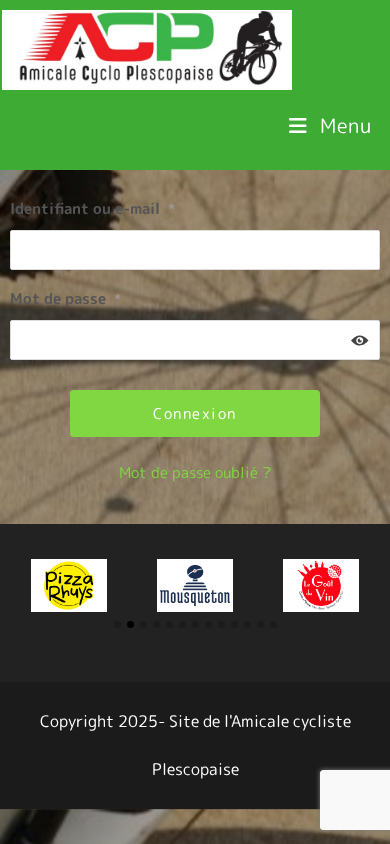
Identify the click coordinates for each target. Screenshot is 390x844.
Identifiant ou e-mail (92, 208)
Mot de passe (65, 298)
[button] (117, 624)
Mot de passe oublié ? (195, 472)
